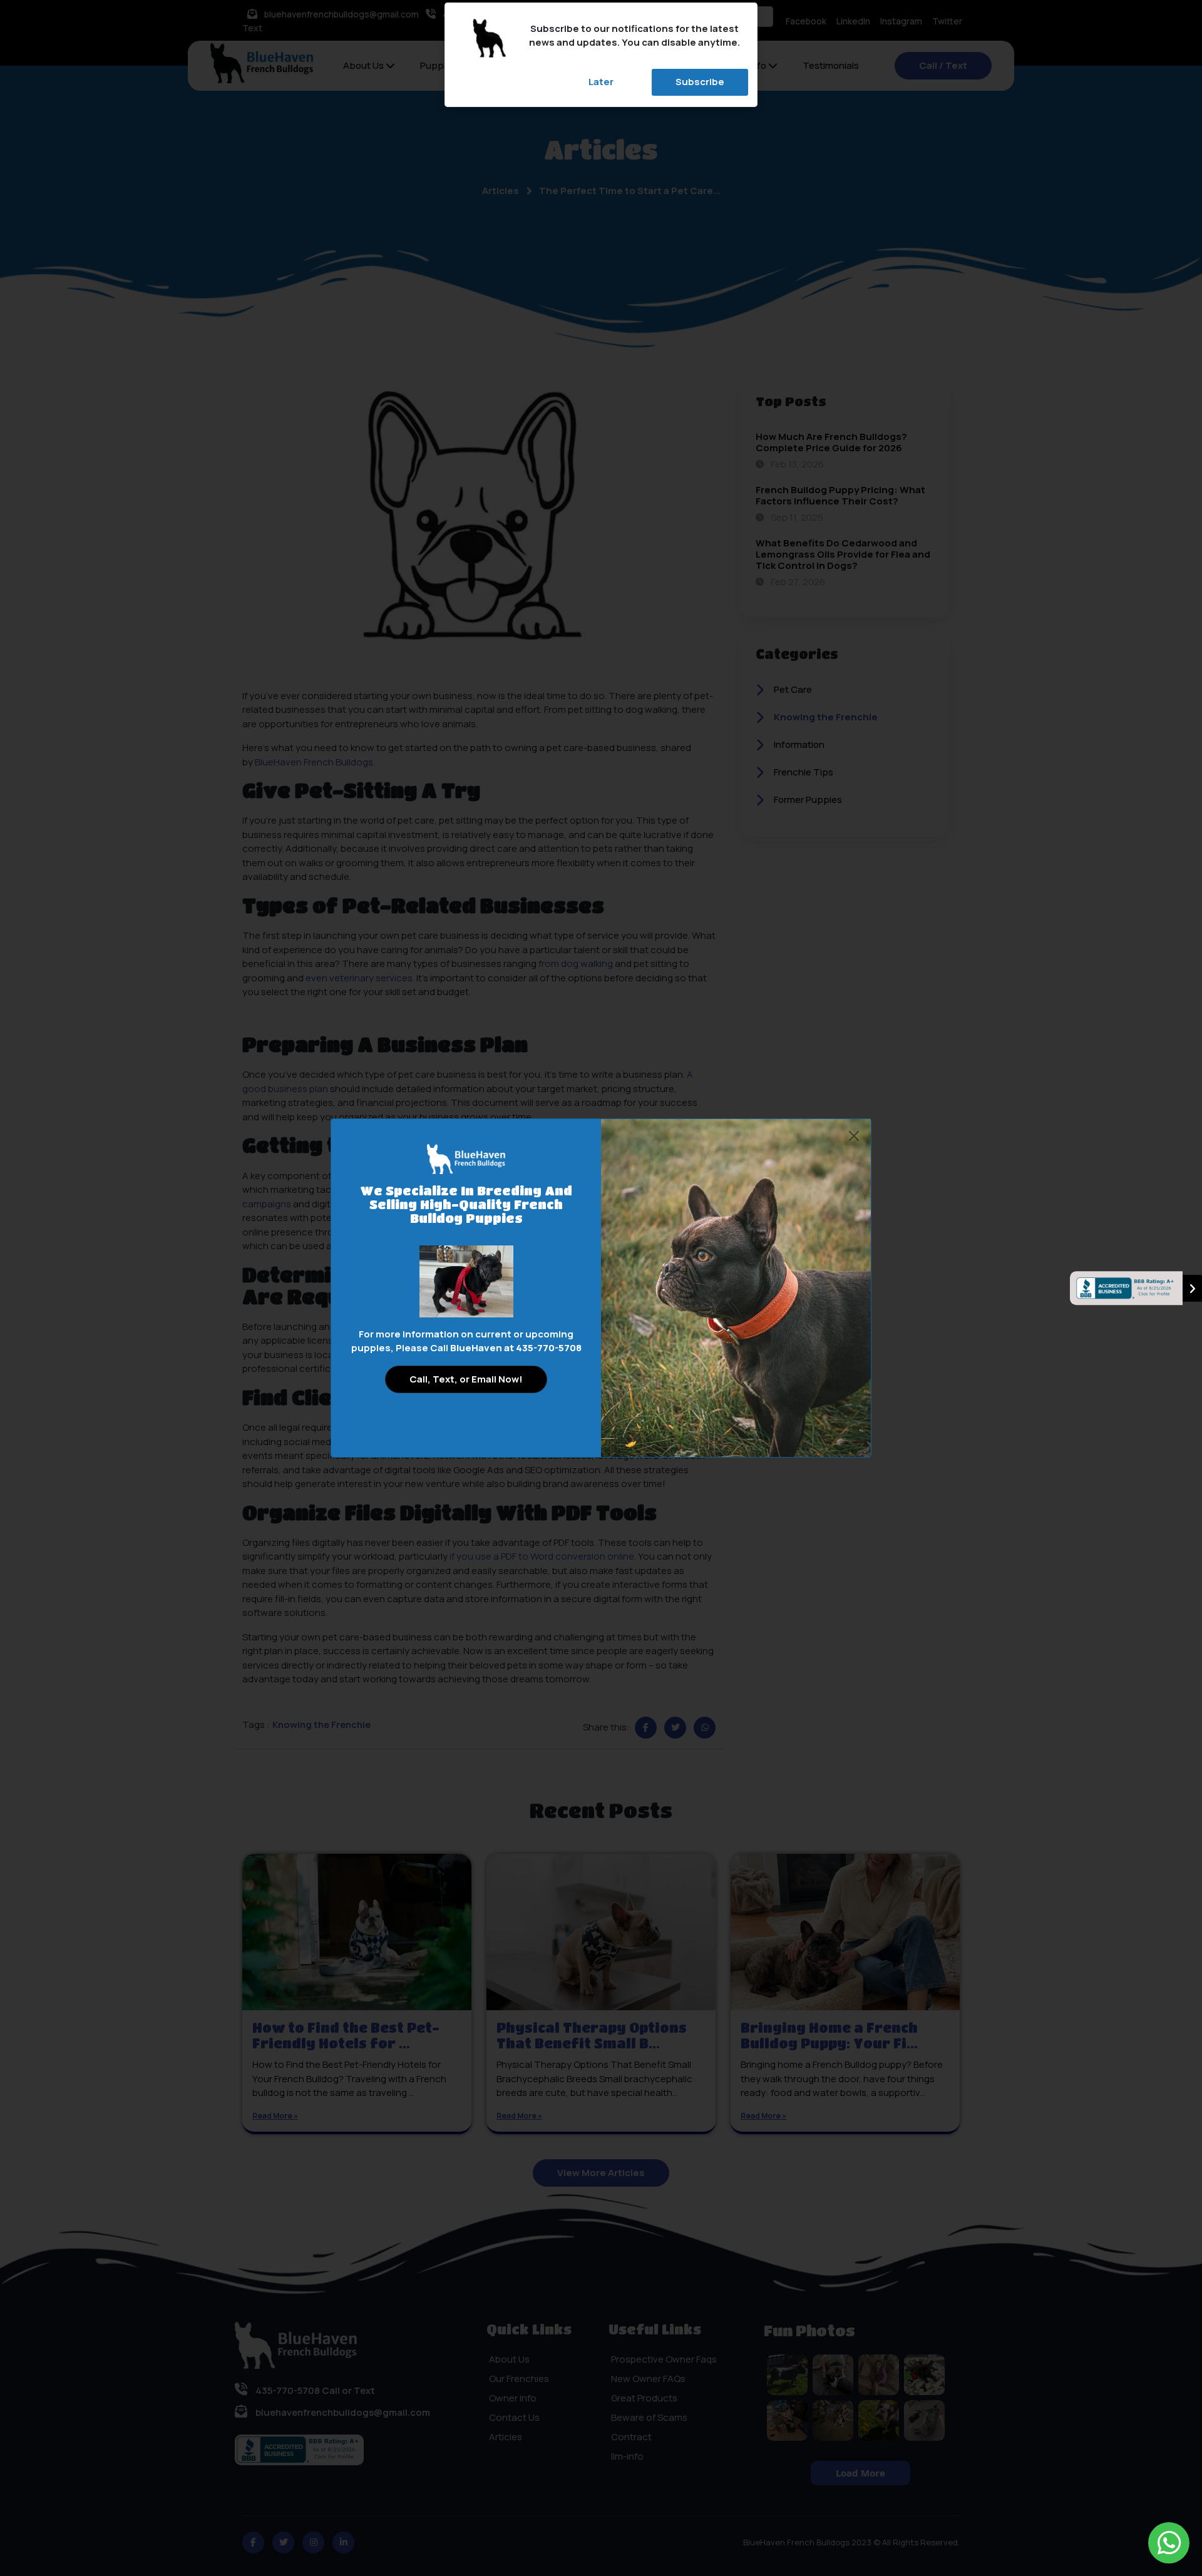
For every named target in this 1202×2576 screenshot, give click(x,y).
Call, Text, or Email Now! (466, 1379)
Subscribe (700, 82)
